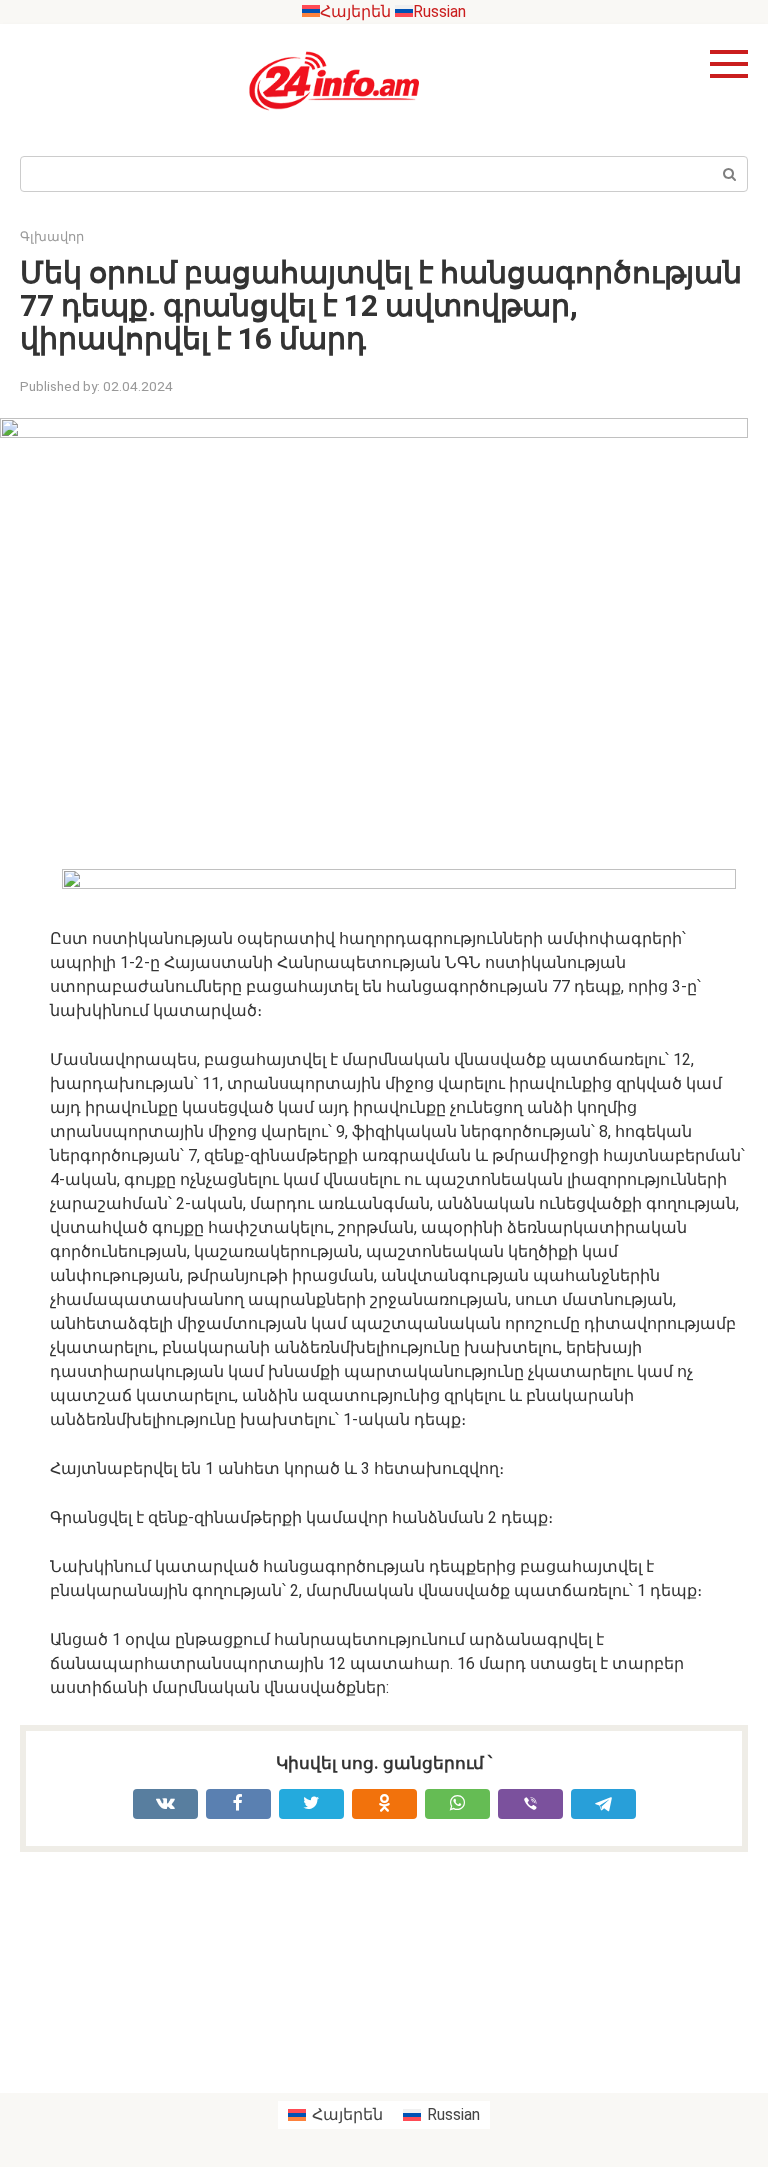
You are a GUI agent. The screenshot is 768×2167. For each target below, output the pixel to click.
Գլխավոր (52, 236)
